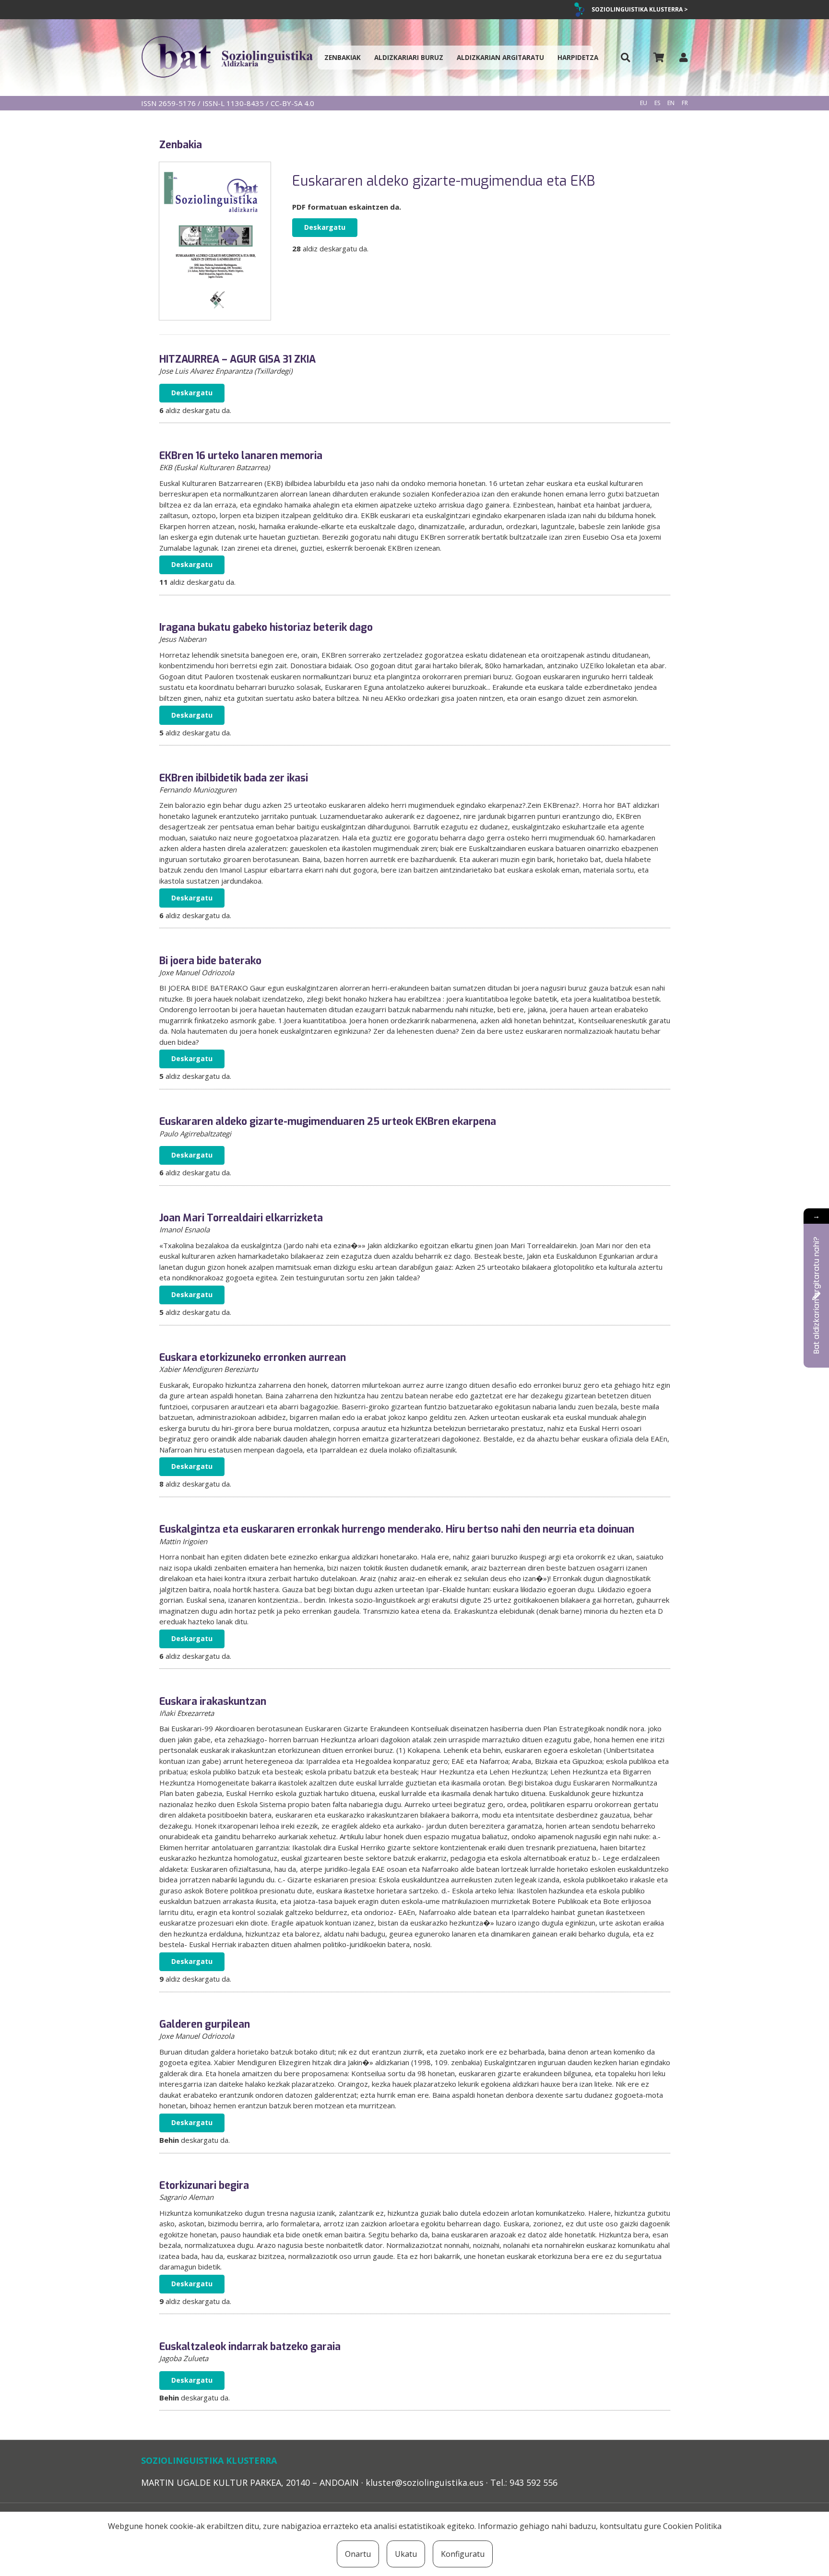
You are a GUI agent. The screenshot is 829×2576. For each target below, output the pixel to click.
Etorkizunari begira (204, 2186)
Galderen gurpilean (205, 2024)
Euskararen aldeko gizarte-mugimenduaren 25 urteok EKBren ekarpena (328, 1122)
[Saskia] (659, 58)
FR (685, 103)
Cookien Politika (692, 2526)
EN (671, 103)
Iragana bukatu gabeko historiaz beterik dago (266, 627)
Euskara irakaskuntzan (213, 1702)
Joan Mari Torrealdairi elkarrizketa (241, 1218)
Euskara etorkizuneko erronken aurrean (253, 1358)
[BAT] (227, 58)
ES (657, 103)
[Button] (626, 58)
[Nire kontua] (684, 57)
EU (644, 103)
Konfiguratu (463, 2554)
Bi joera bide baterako (210, 961)
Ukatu (406, 2554)
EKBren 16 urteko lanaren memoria (241, 456)
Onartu (358, 2554)
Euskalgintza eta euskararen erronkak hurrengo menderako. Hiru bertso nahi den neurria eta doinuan (397, 1529)
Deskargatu (325, 227)
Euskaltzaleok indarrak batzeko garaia (250, 2347)
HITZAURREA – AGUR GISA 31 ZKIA (237, 359)
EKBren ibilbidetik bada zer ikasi (234, 778)
